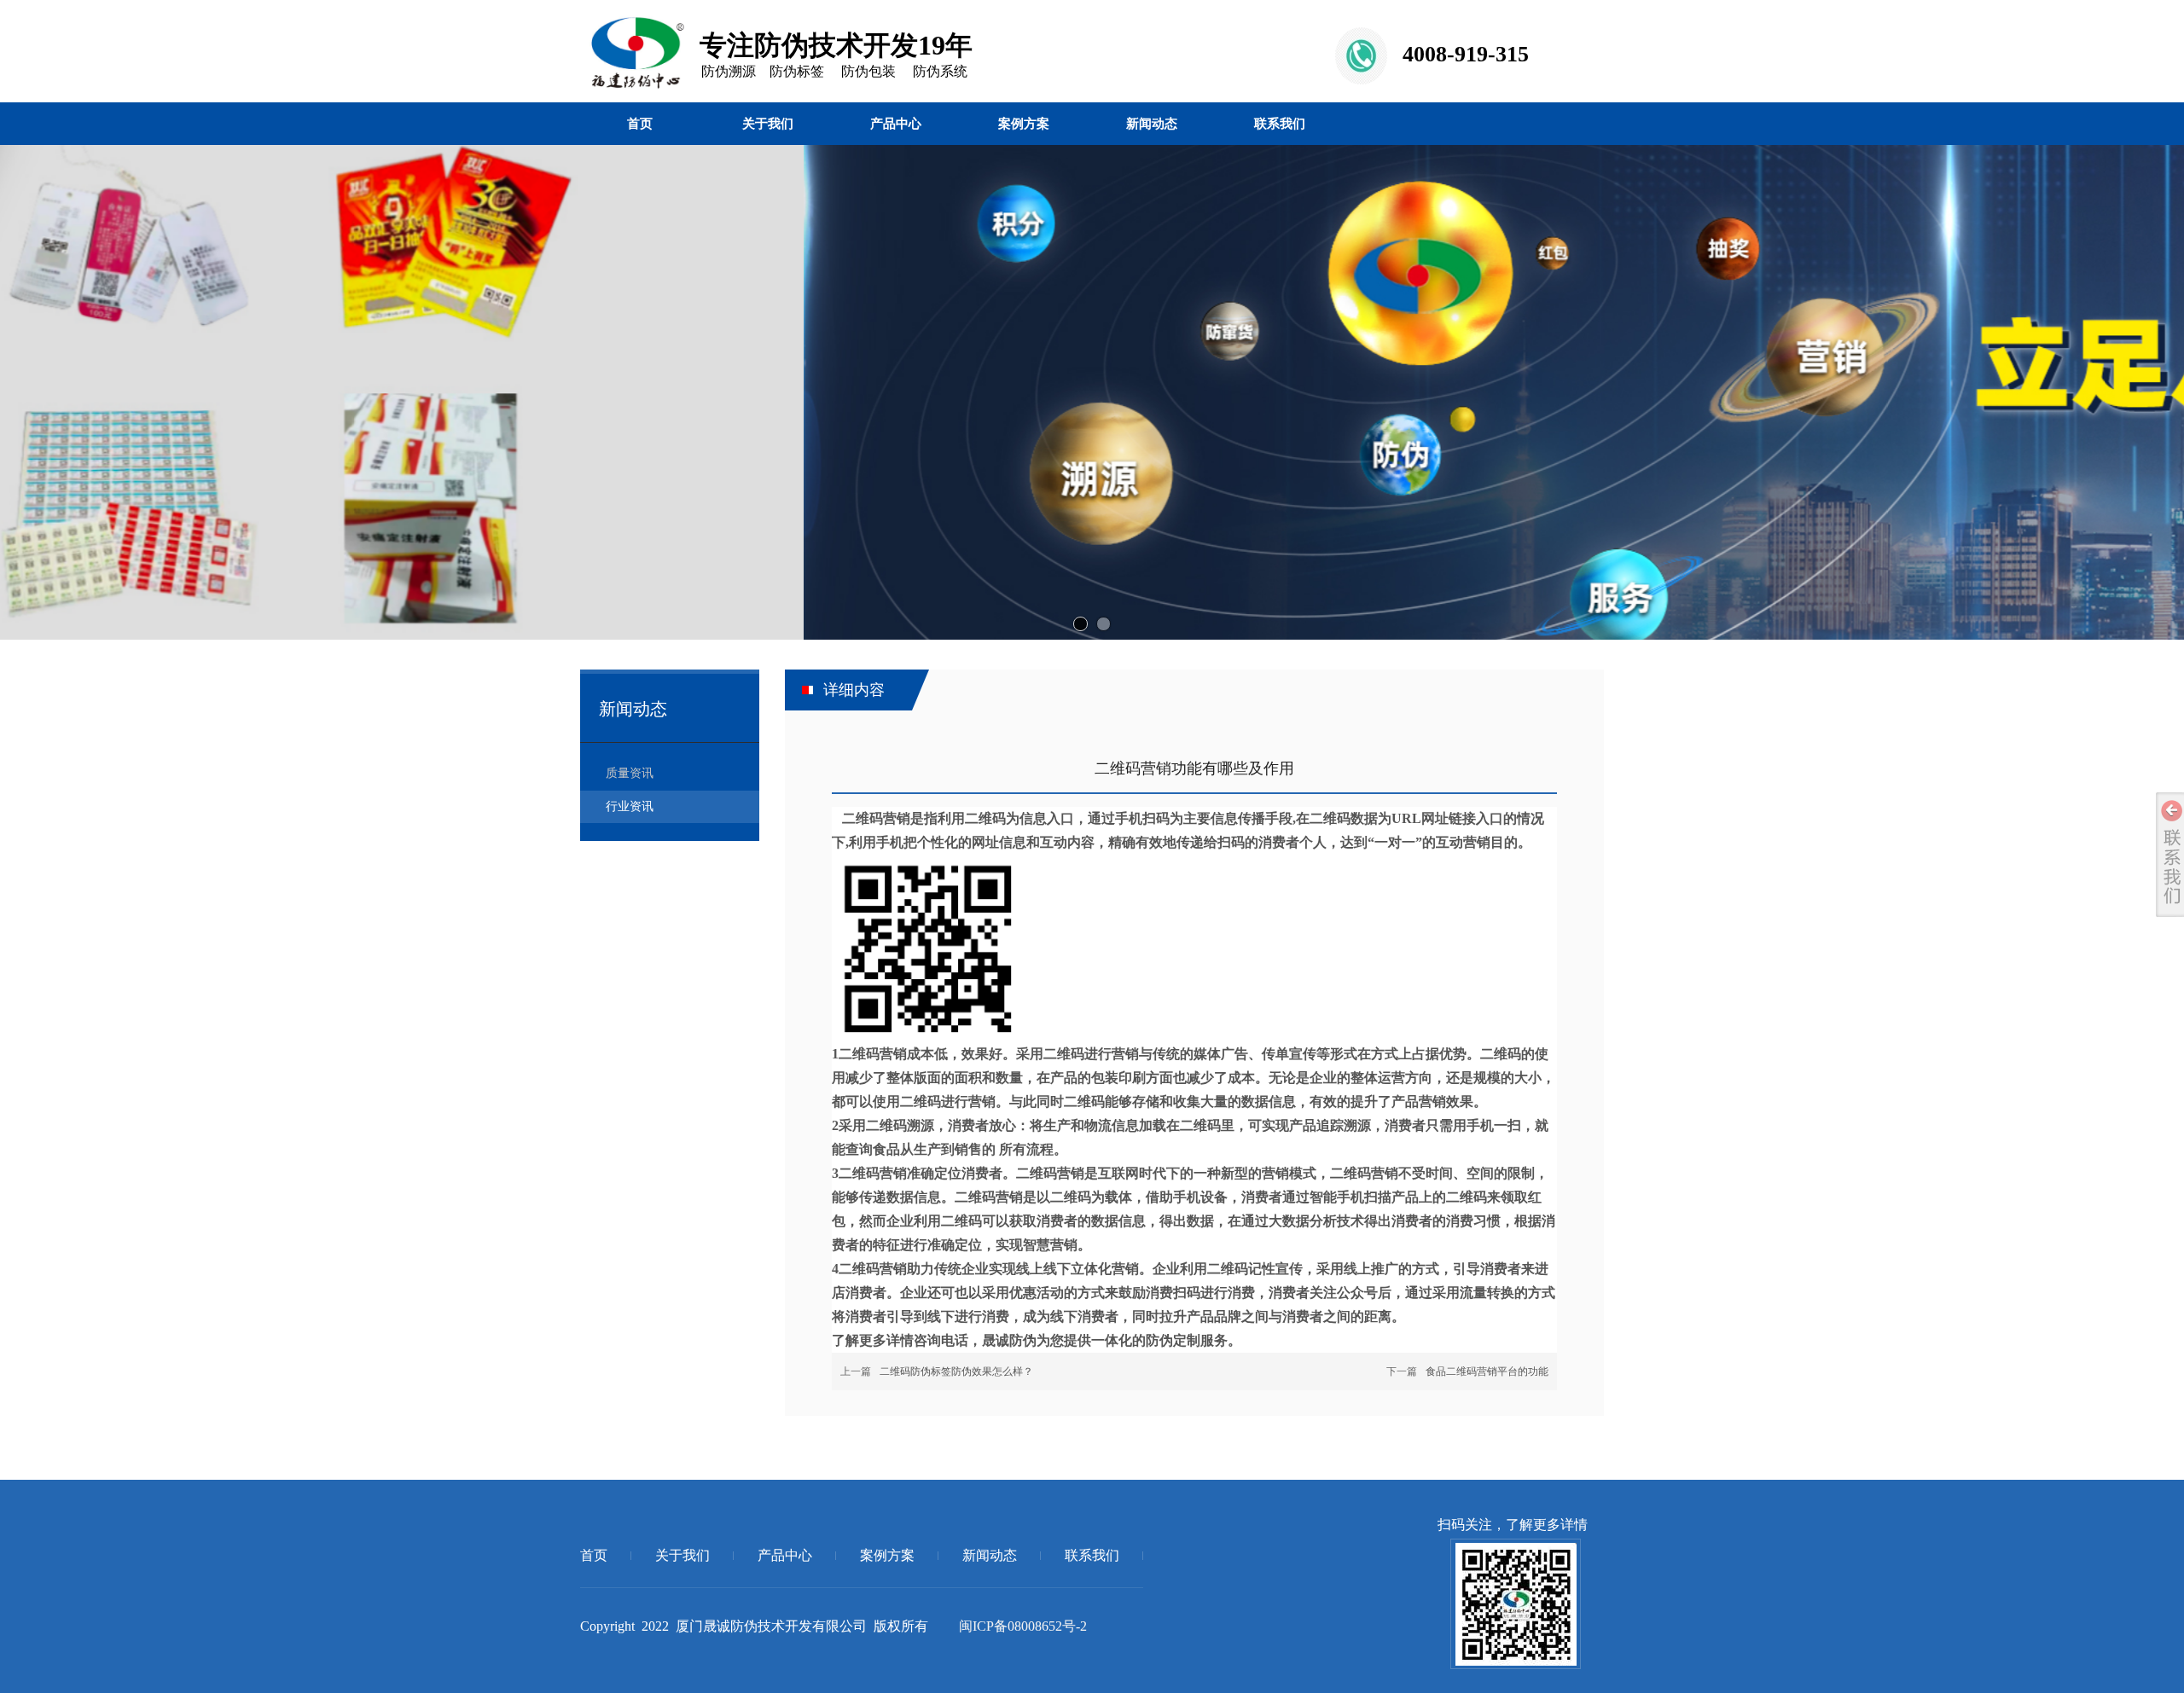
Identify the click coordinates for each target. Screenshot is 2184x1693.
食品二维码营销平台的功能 (1487, 1371)
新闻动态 (990, 1555)
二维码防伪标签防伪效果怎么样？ (956, 1371)
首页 (594, 1555)
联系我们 (1092, 1555)
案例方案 (887, 1555)
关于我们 (682, 1555)
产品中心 (785, 1555)
